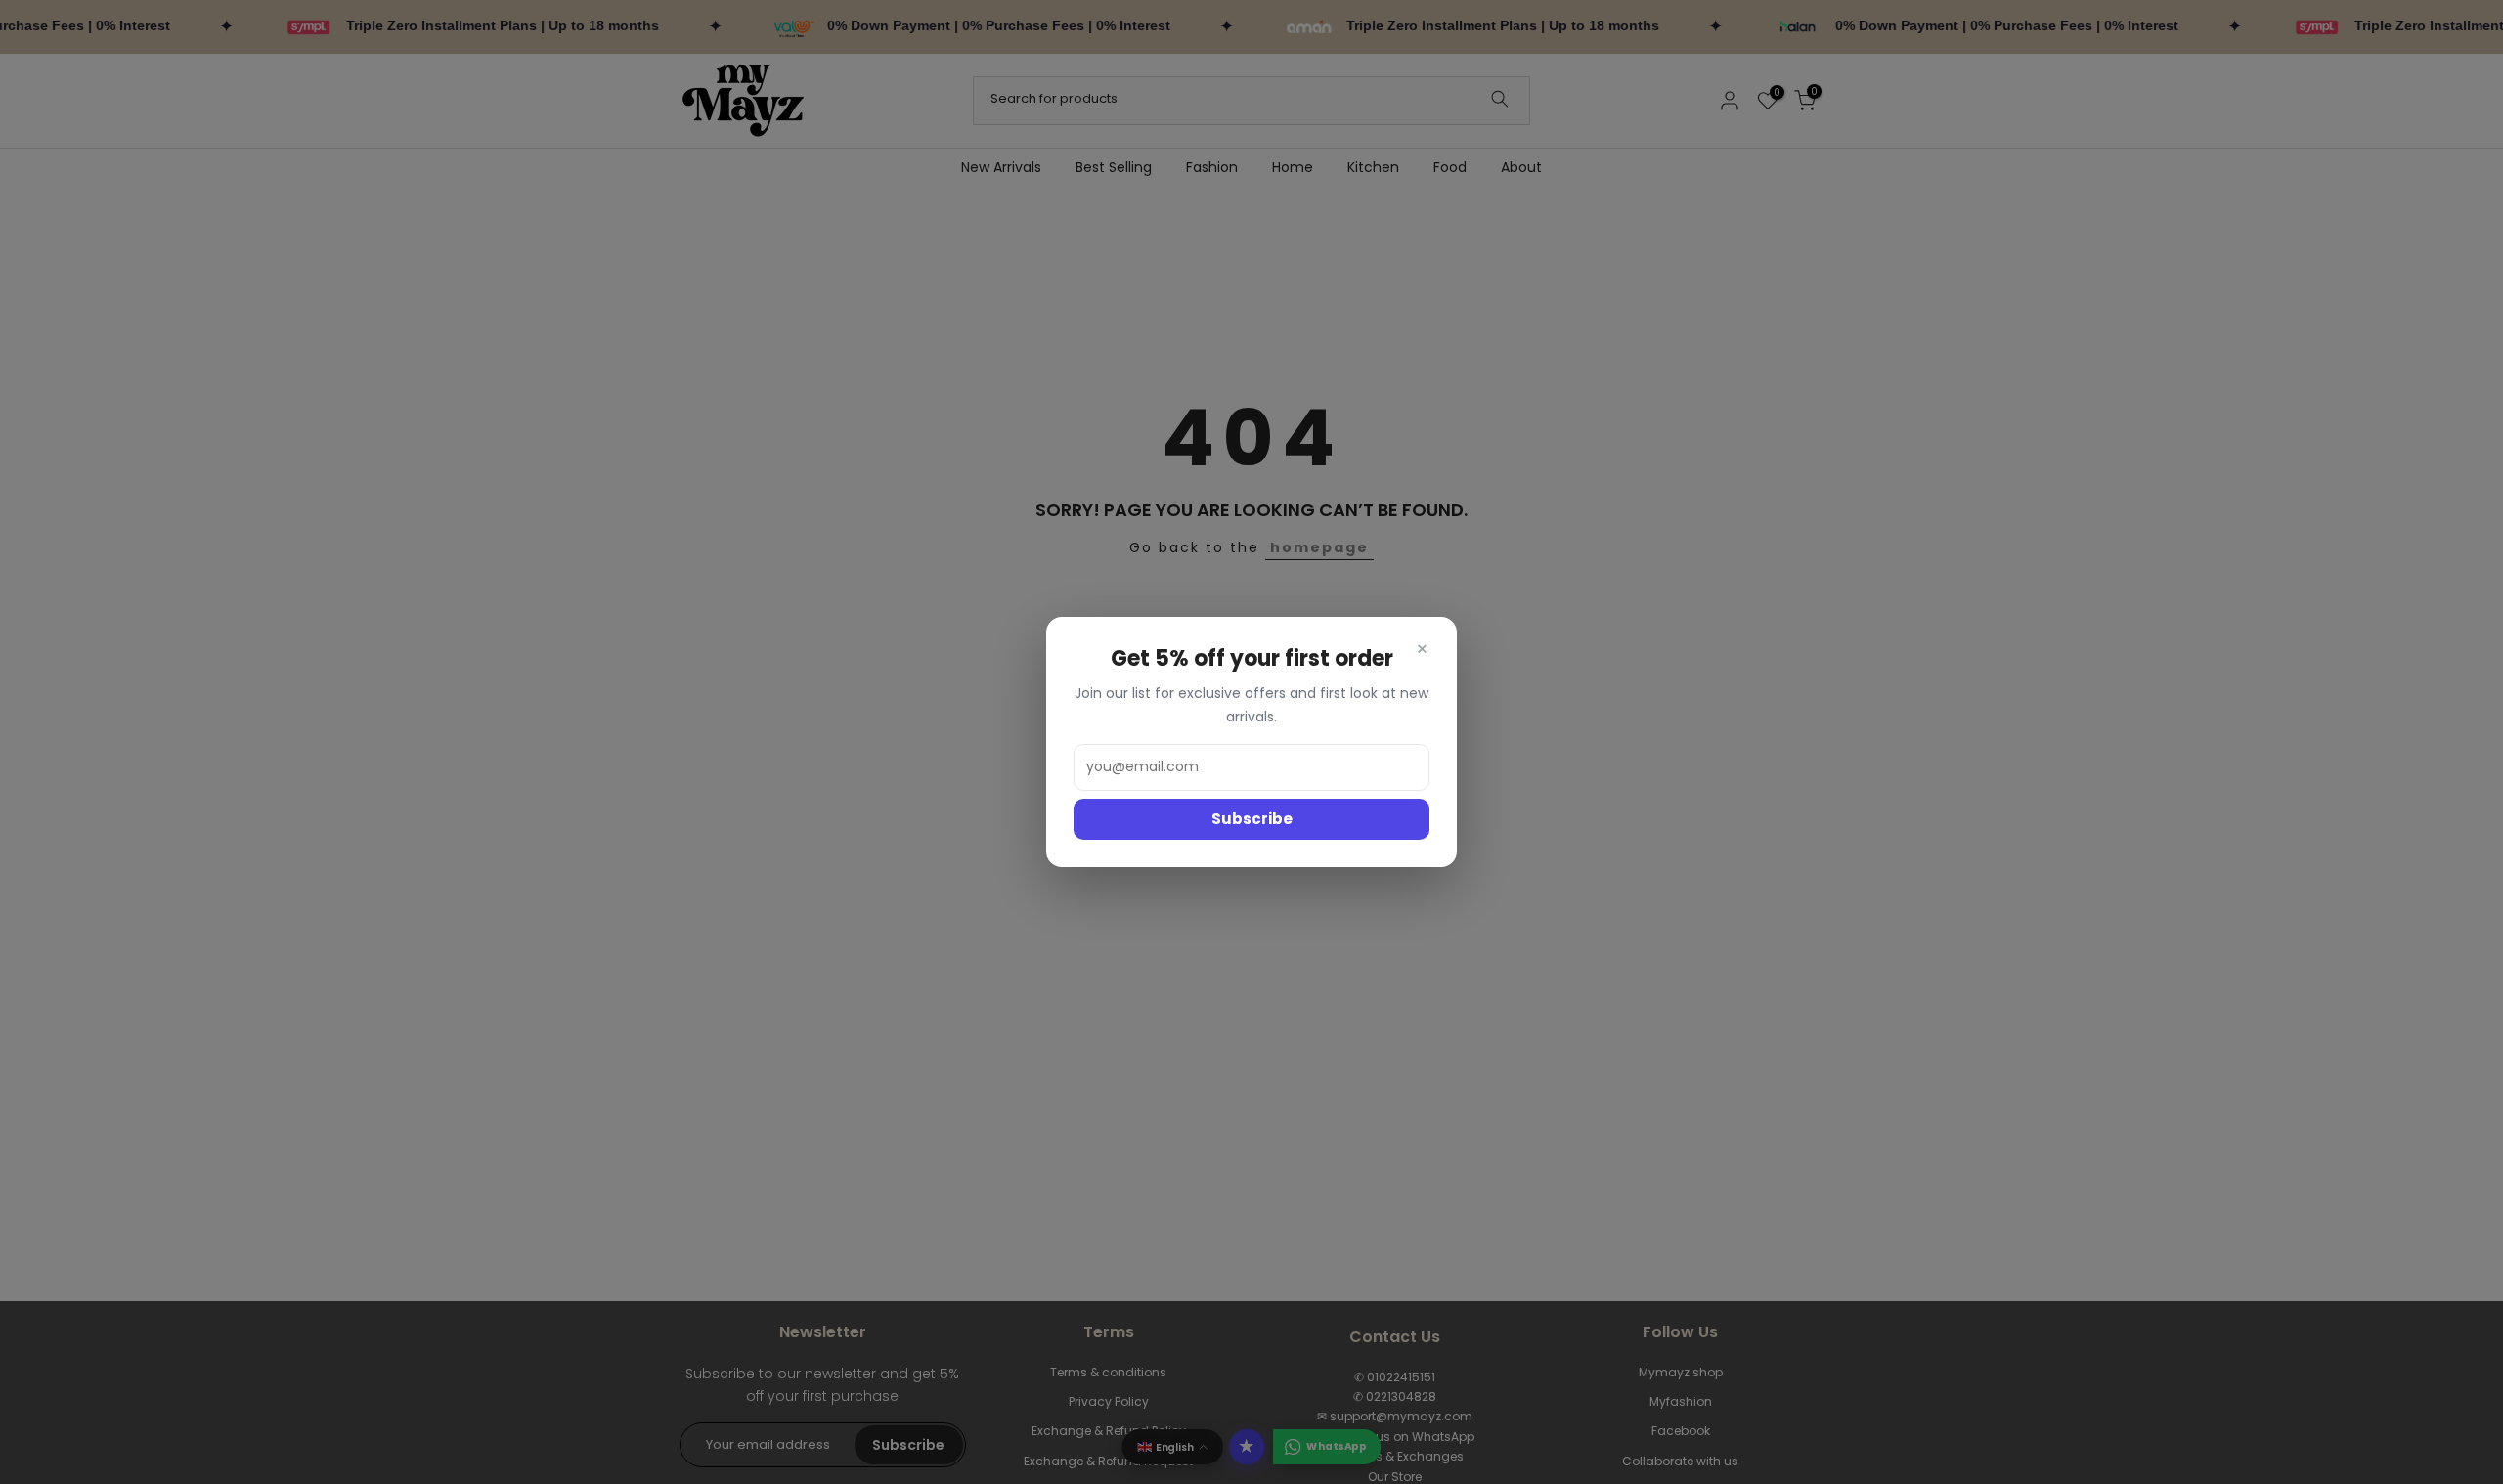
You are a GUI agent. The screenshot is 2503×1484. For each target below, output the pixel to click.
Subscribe (1252, 819)
